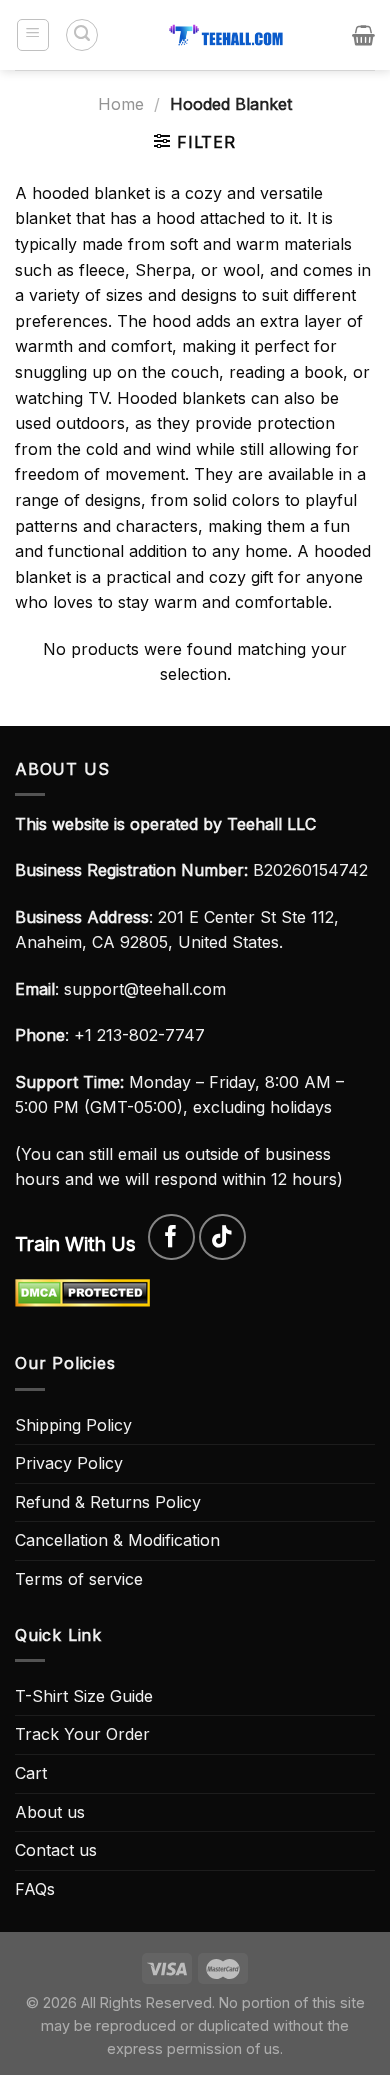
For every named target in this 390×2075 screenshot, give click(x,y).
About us (50, 1812)
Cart (31, 1773)
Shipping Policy (73, 1425)
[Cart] (363, 35)
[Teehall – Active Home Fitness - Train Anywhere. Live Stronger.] (226, 35)
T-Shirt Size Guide (84, 1696)
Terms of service (79, 1579)
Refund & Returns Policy (108, 1502)
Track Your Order (82, 1734)
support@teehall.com (145, 989)
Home (121, 104)
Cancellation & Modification (117, 1540)
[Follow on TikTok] (222, 1237)
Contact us (56, 1850)
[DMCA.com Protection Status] (82, 1291)
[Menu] (33, 35)
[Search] (82, 35)
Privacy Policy (69, 1463)
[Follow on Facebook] (171, 1237)
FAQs (35, 1889)
